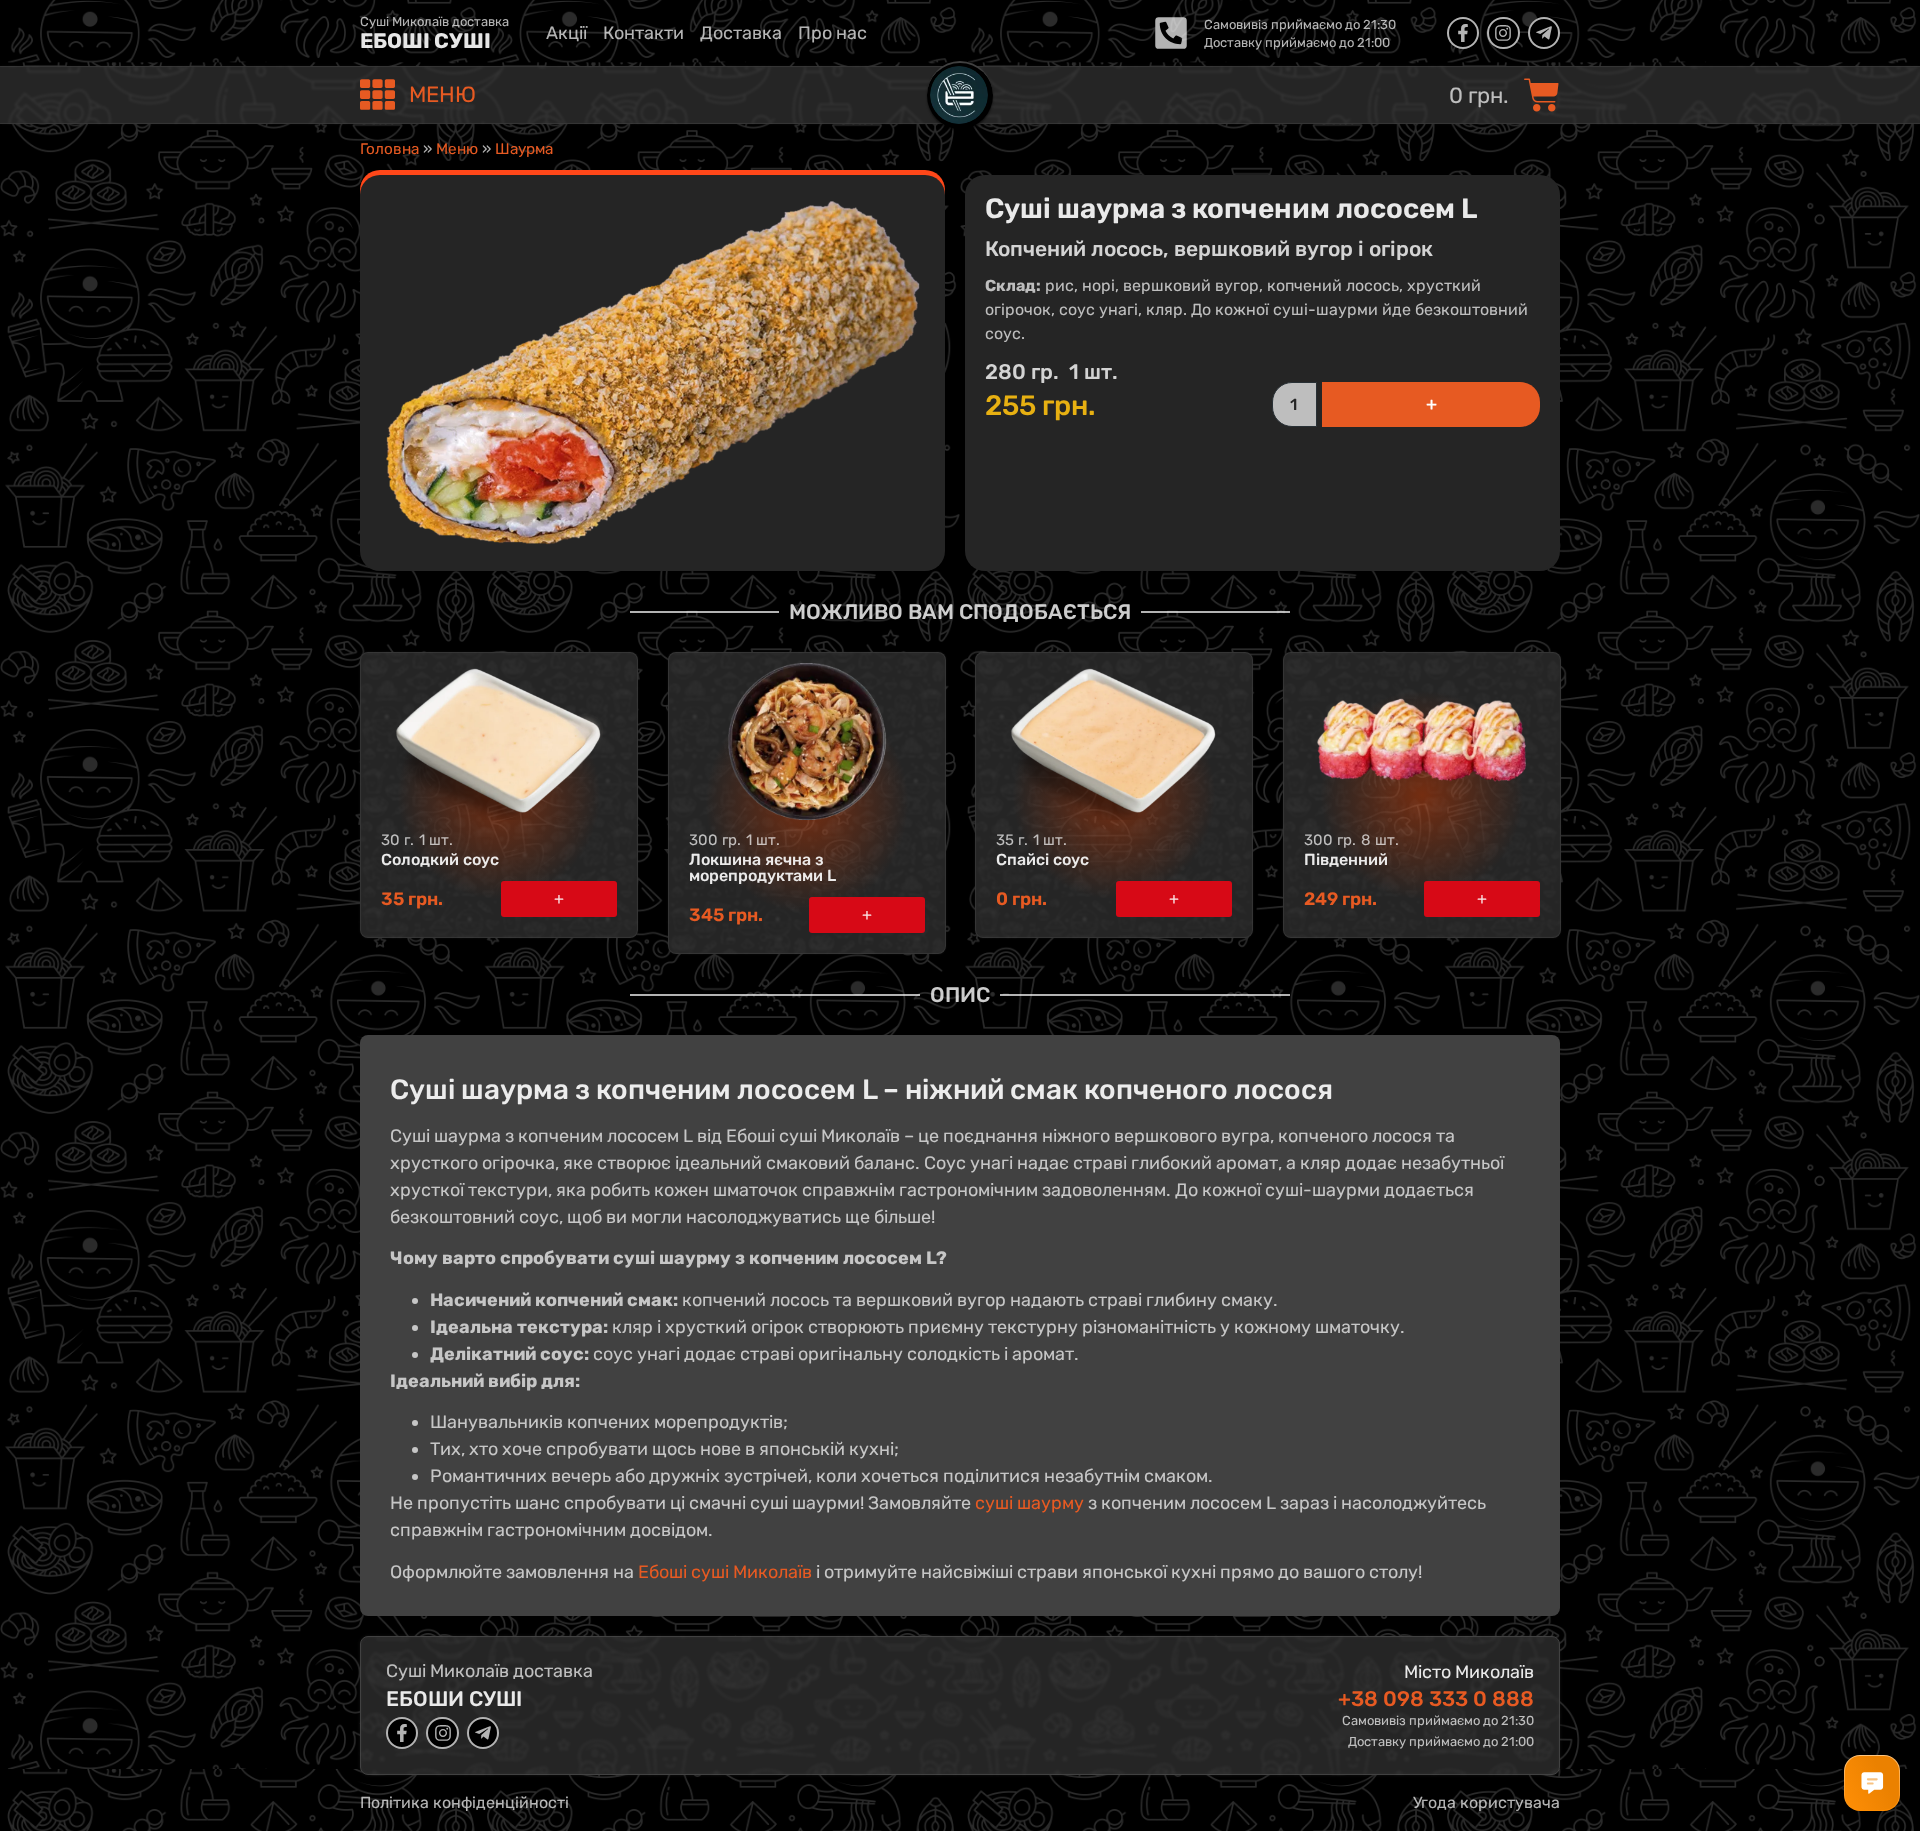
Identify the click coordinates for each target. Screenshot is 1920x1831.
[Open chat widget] (1872, 1783)
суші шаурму (1029, 1503)
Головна (389, 149)
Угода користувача (1486, 1802)
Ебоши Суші (454, 1698)
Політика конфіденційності (464, 1802)
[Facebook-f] (1463, 33)
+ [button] (559, 898)
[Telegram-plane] (1544, 33)
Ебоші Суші (425, 40)
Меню (457, 149)
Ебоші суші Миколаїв (725, 1572)
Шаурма (524, 149)
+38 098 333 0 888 (1436, 1698)
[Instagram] (1503, 33)
